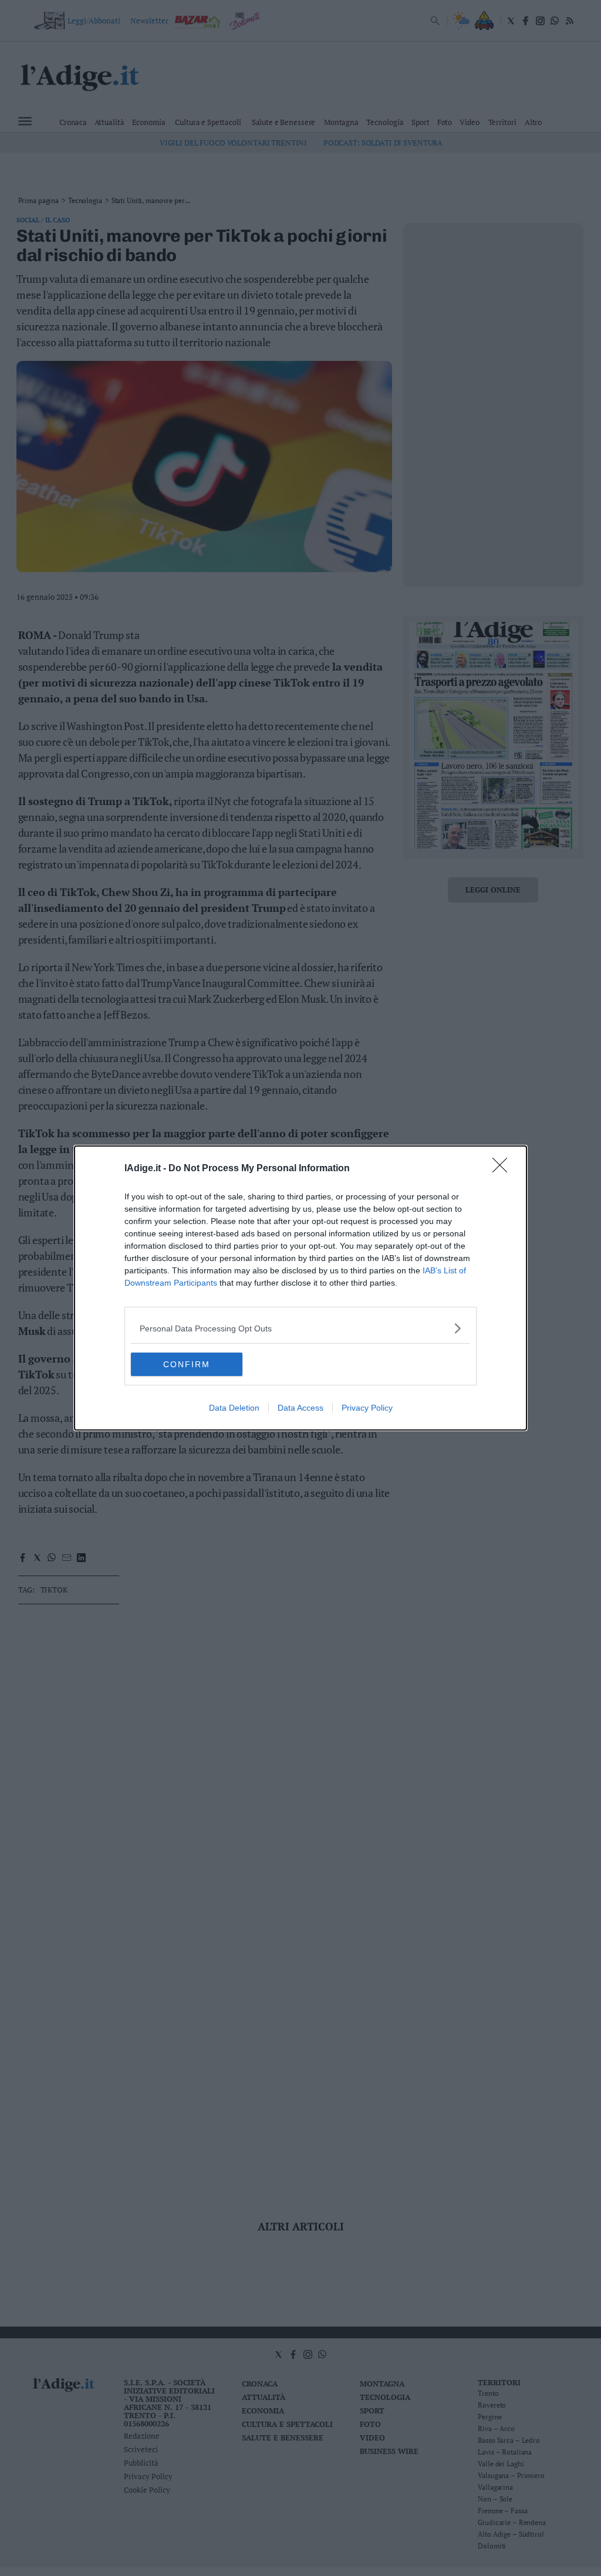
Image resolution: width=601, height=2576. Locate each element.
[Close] (504, 1169)
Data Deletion (234, 1408)
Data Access (300, 1408)
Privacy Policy (367, 1408)
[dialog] (300, 1288)
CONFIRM (187, 1364)
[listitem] (300, 1328)
